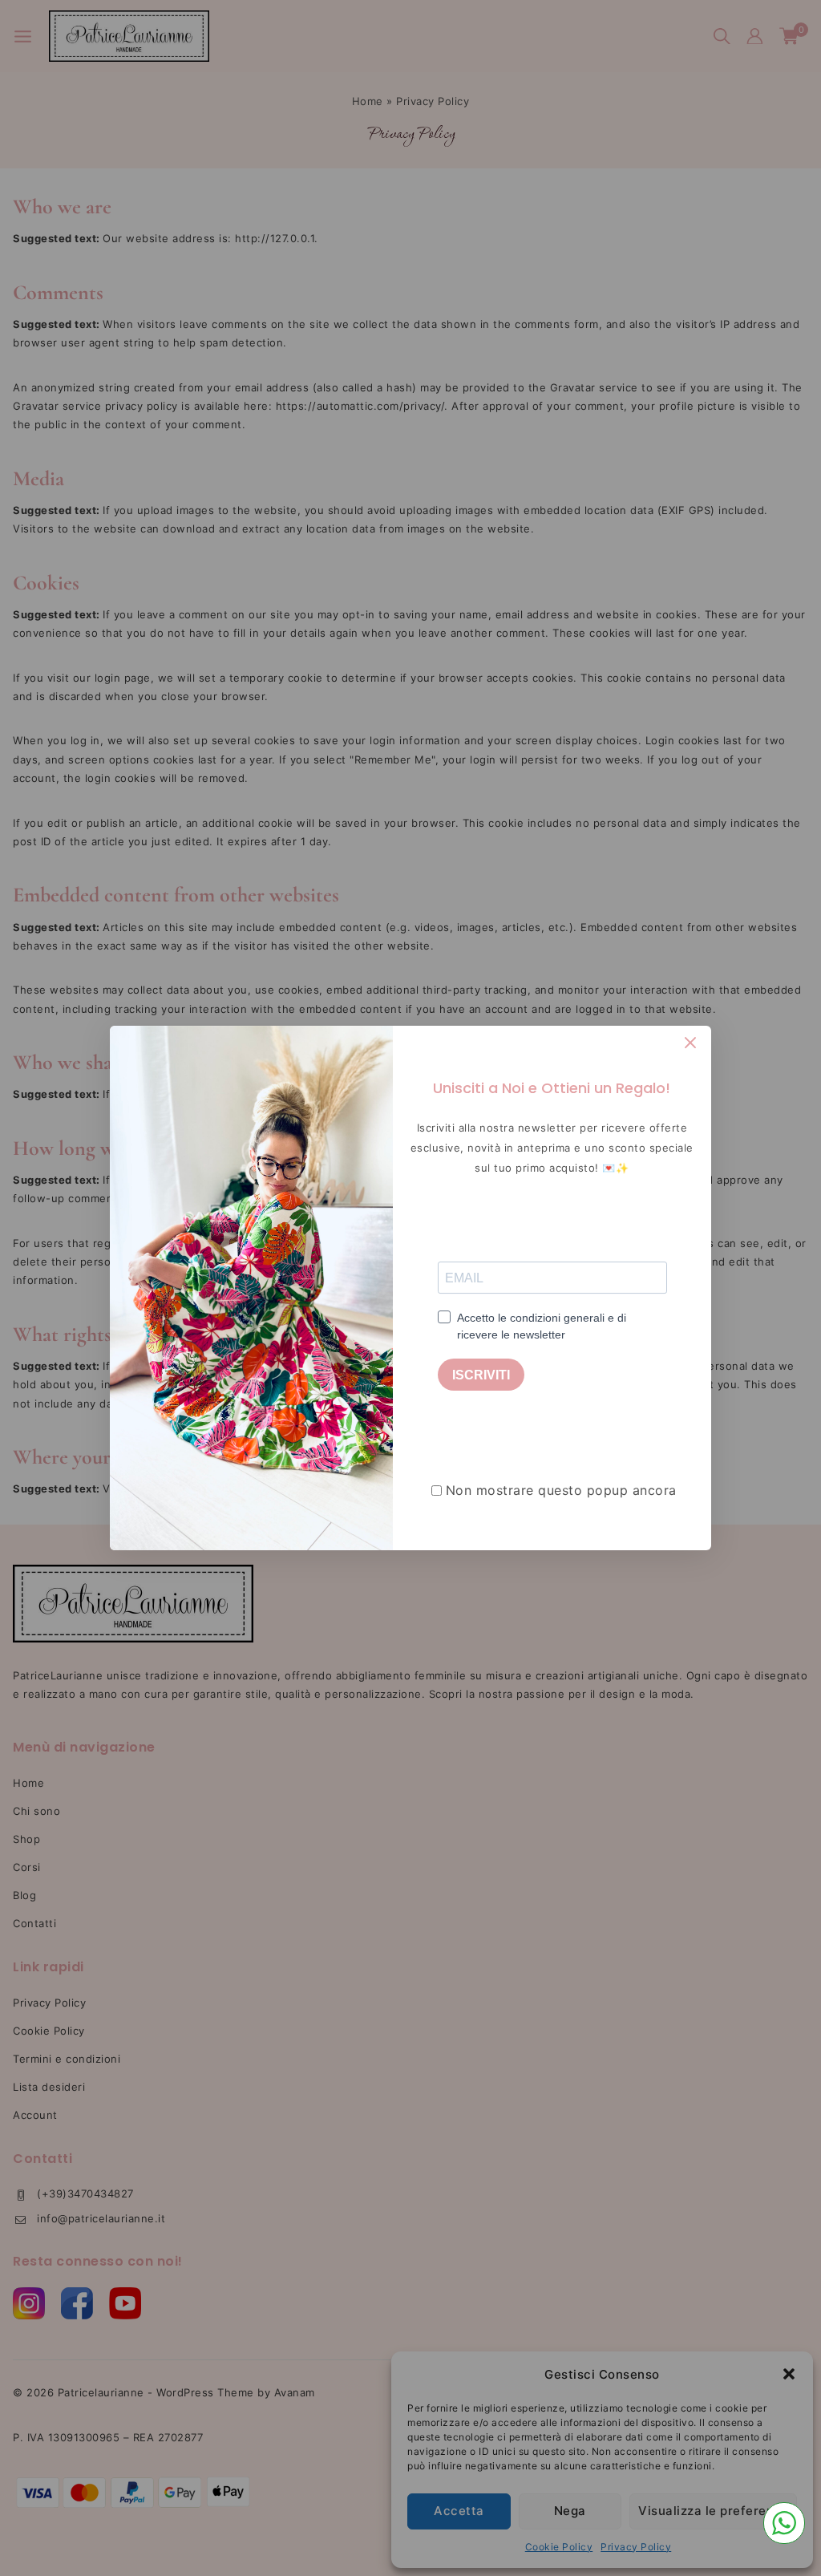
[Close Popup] (691, 1042)
